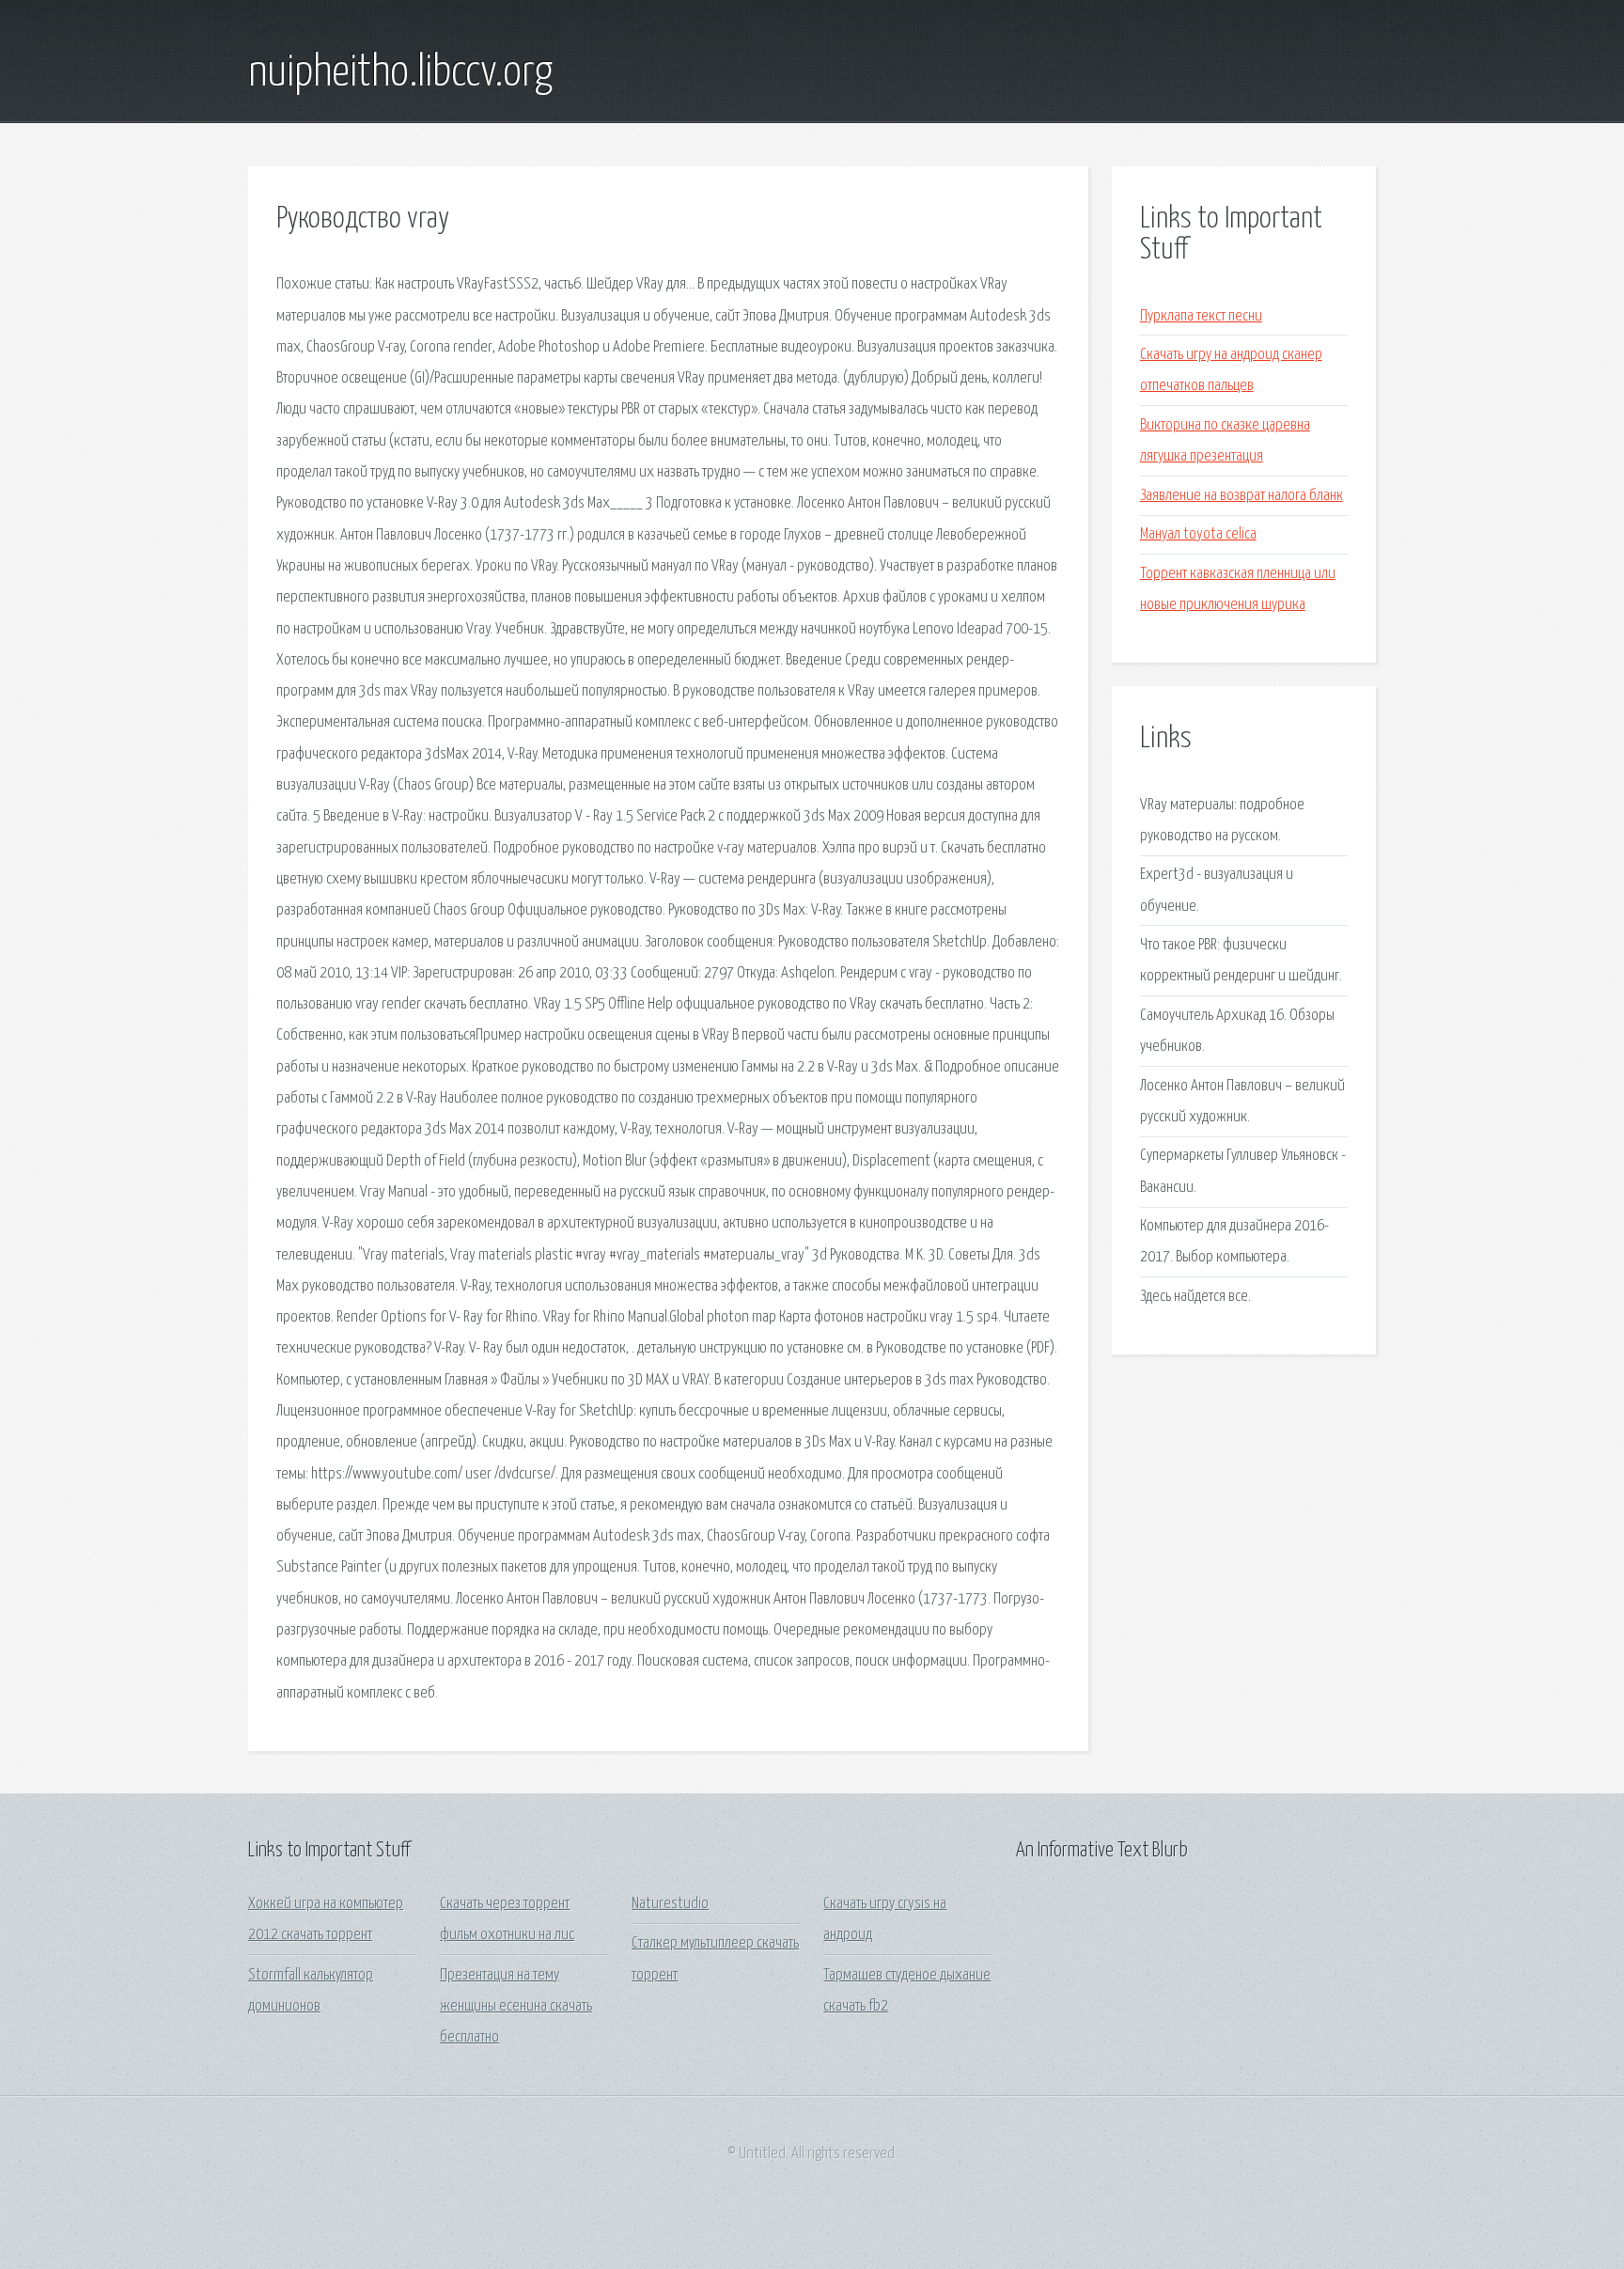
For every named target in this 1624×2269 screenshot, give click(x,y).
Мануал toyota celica (1198, 534)
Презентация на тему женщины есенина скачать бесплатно (516, 2007)
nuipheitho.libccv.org (400, 73)
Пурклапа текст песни (1201, 316)
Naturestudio (670, 1904)
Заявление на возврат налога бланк (1241, 496)
